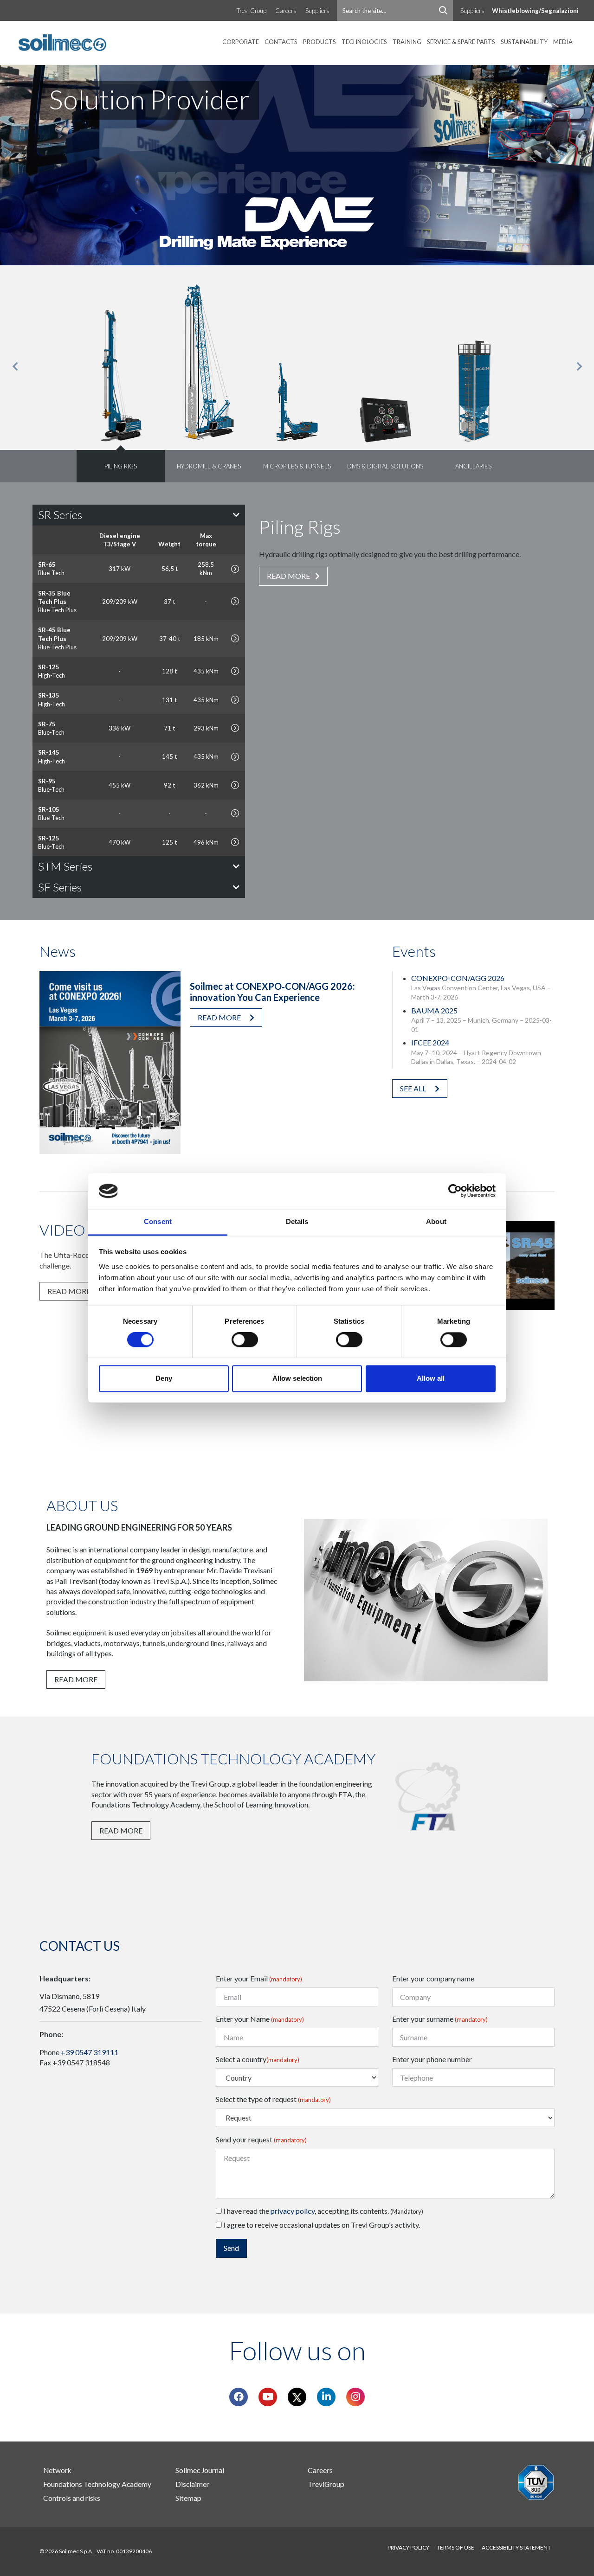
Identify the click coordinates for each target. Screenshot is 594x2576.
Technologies (364, 42)
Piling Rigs (121, 466)
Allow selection (297, 1378)
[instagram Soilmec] (356, 2397)
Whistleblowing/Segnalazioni (535, 11)
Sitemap (188, 2498)
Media (563, 42)
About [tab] (436, 1221)
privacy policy (293, 2211)
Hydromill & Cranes (209, 466)
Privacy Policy (408, 2547)
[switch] (245, 1340)
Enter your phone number (432, 2059)
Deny (164, 1378)
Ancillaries (473, 466)
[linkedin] (326, 2397)
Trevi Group (252, 11)
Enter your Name (260, 2019)
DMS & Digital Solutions (385, 466)
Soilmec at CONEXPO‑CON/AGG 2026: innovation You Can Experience (272, 992)
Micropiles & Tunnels (297, 466)
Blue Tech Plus (57, 602)
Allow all (431, 1378)
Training (407, 42)
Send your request (261, 2139)
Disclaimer (192, 2484)
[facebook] (239, 2397)
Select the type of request (273, 2099)
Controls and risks (72, 2498)
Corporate (241, 42)
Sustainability (524, 42)
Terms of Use (455, 2547)
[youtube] (268, 2397)
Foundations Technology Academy (97, 2484)
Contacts (281, 42)
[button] (15, 367)
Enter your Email (259, 1978)
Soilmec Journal (200, 2470)
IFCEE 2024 (430, 1042)
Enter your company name (433, 1978)
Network (57, 2470)
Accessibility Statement (516, 2547)
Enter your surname (440, 2019)
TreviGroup (326, 2484)
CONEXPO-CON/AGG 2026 (458, 978)
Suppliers (317, 11)
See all (414, 1088)
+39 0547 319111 (90, 2052)
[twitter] (297, 2397)
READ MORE (289, 576)
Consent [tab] (158, 1221)
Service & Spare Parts (461, 42)
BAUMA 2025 (434, 1010)
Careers (286, 11)
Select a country (258, 2059)
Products (320, 42)
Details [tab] (297, 1221)
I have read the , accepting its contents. (323, 2211)
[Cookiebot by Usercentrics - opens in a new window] (455, 1191)
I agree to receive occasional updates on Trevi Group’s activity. (321, 2225)
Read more (220, 1017)
